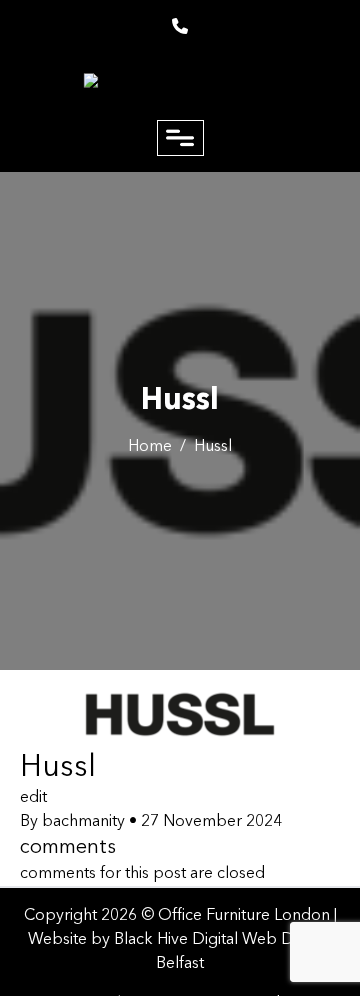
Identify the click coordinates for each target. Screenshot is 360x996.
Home (150, 447)
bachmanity (83, 822)
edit (33, 798)
